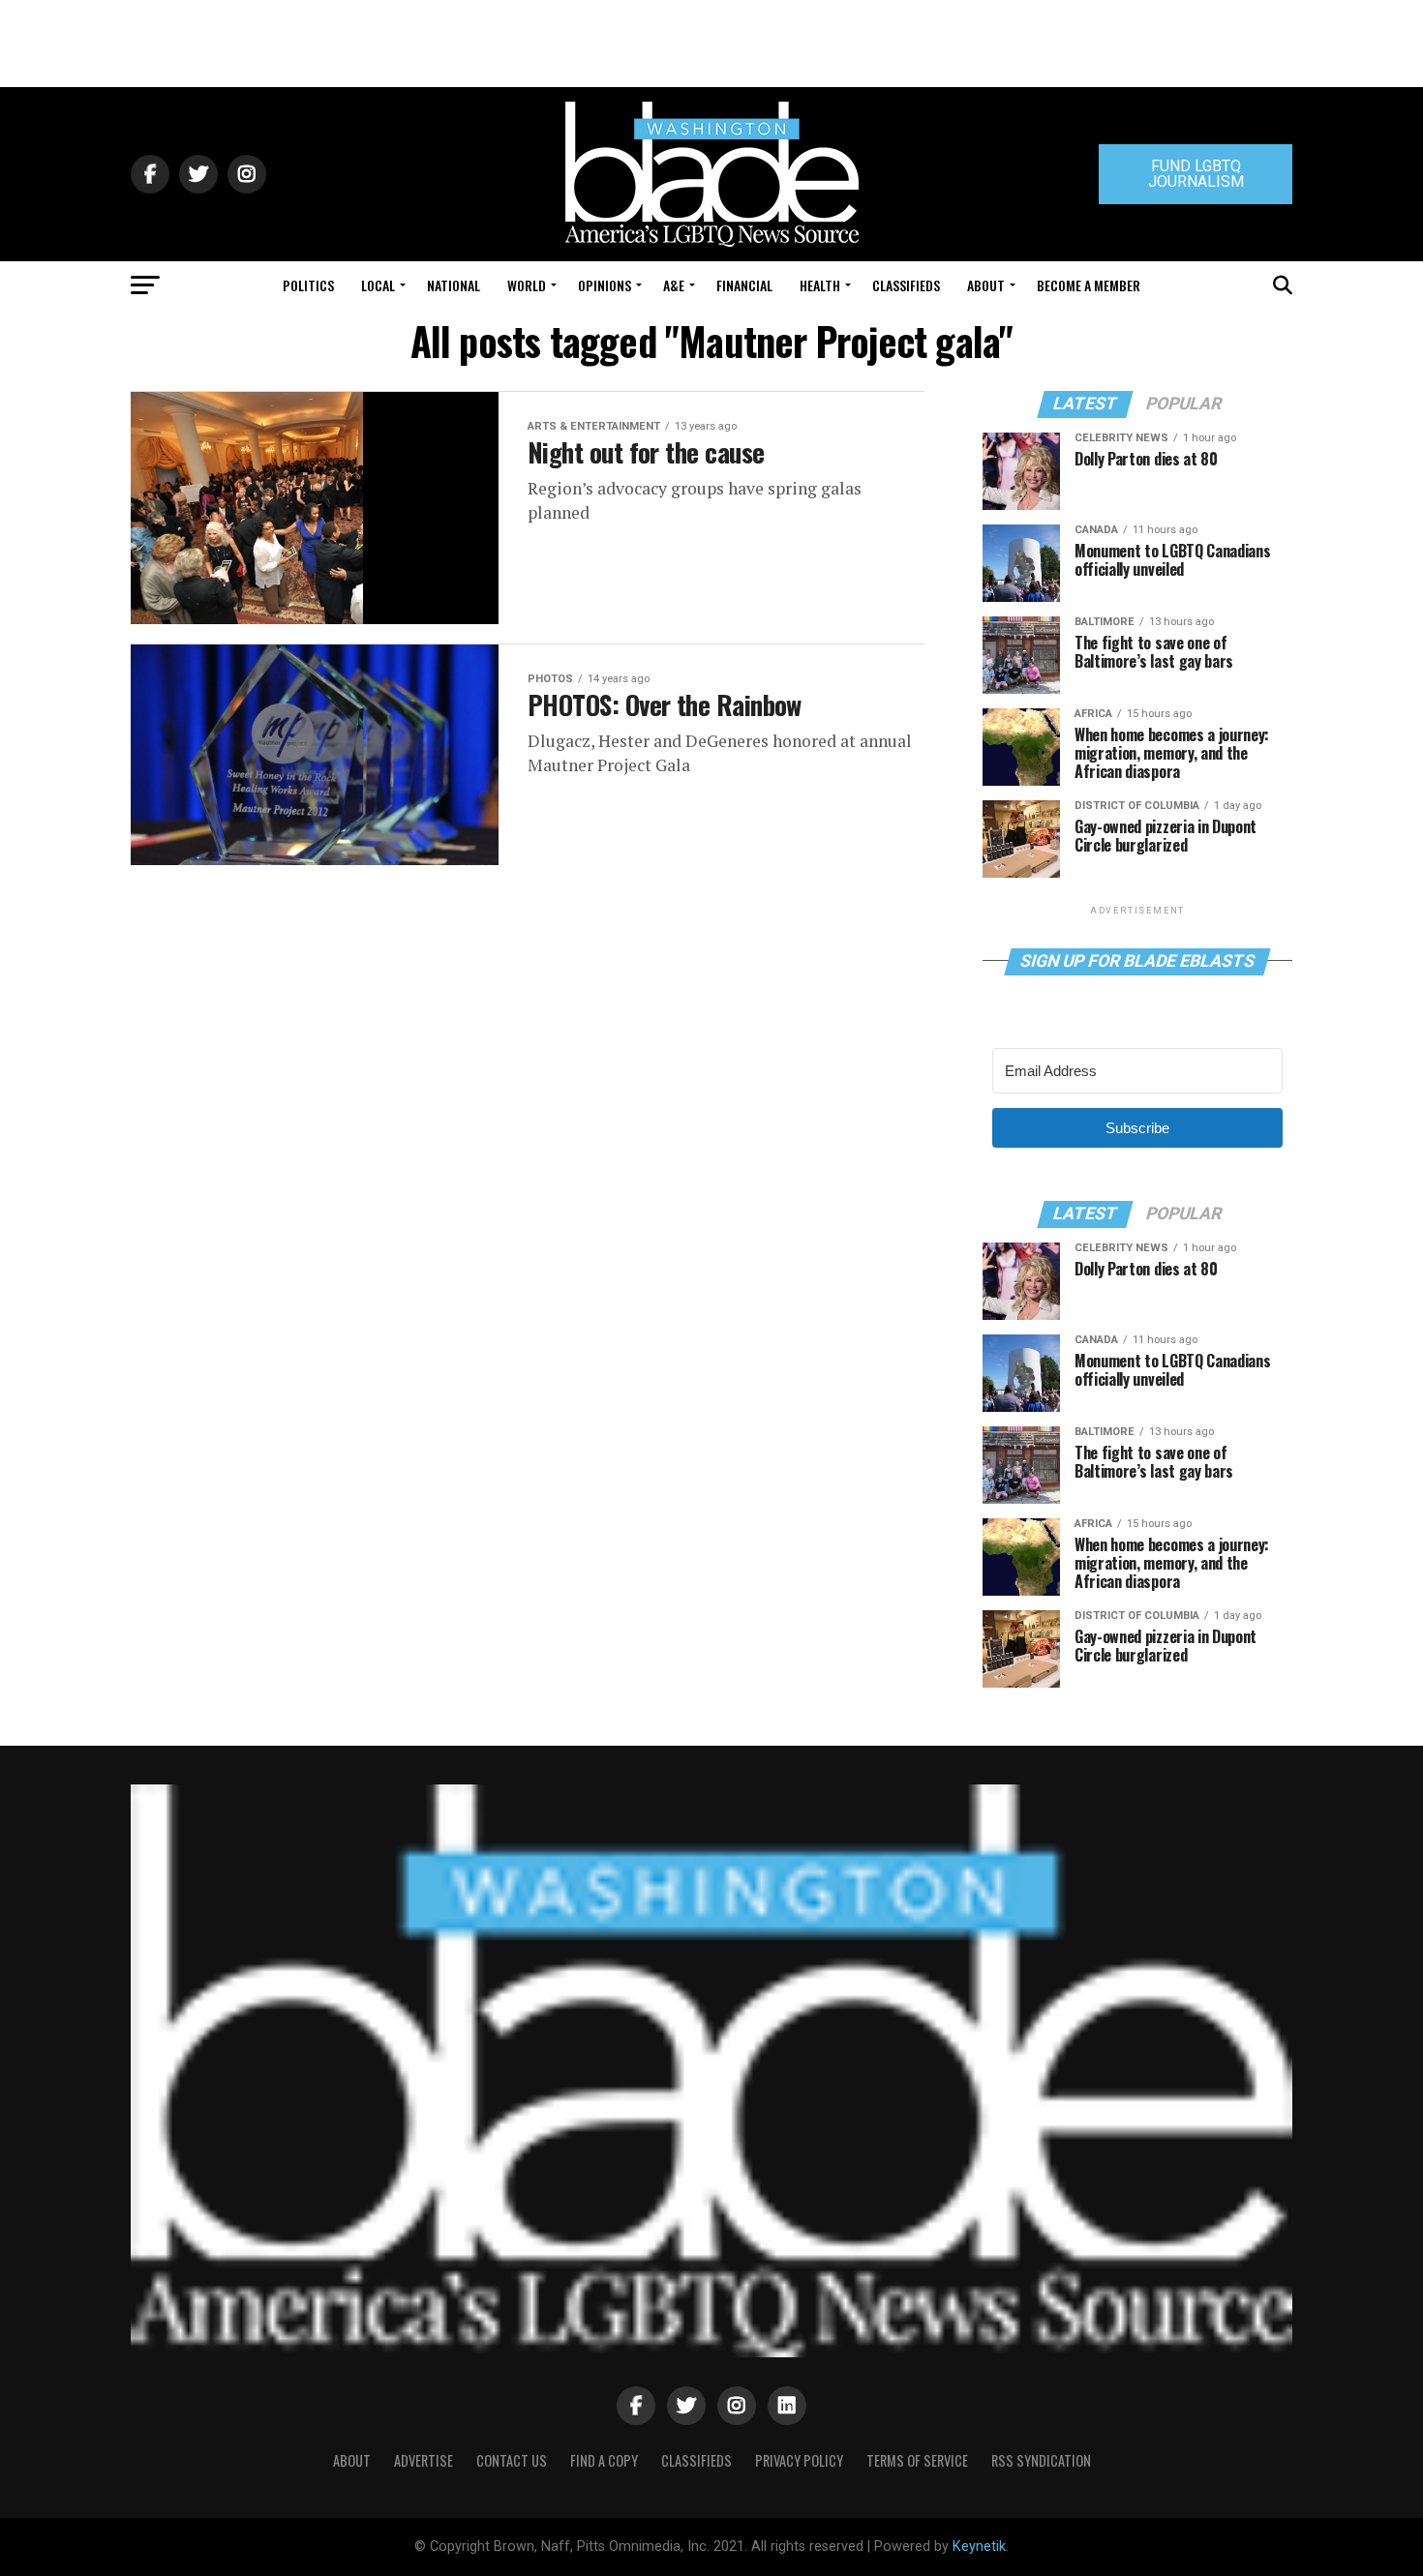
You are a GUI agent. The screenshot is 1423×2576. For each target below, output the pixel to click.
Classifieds (906, 285)
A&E (674, 285)
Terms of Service (917, 2460)
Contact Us (512, 2460)
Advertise (424, 2460)
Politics (308, 285)
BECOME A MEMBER (1089, 285)
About (986, 285)
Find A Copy (604, 2460)
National (454, 285)
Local (378, 285)
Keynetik (979, 2546)
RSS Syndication (1041, 2460)
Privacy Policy (799, 2460)
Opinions (605, 285)
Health (820, 285)
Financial (744, 285)
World (527, 285)
